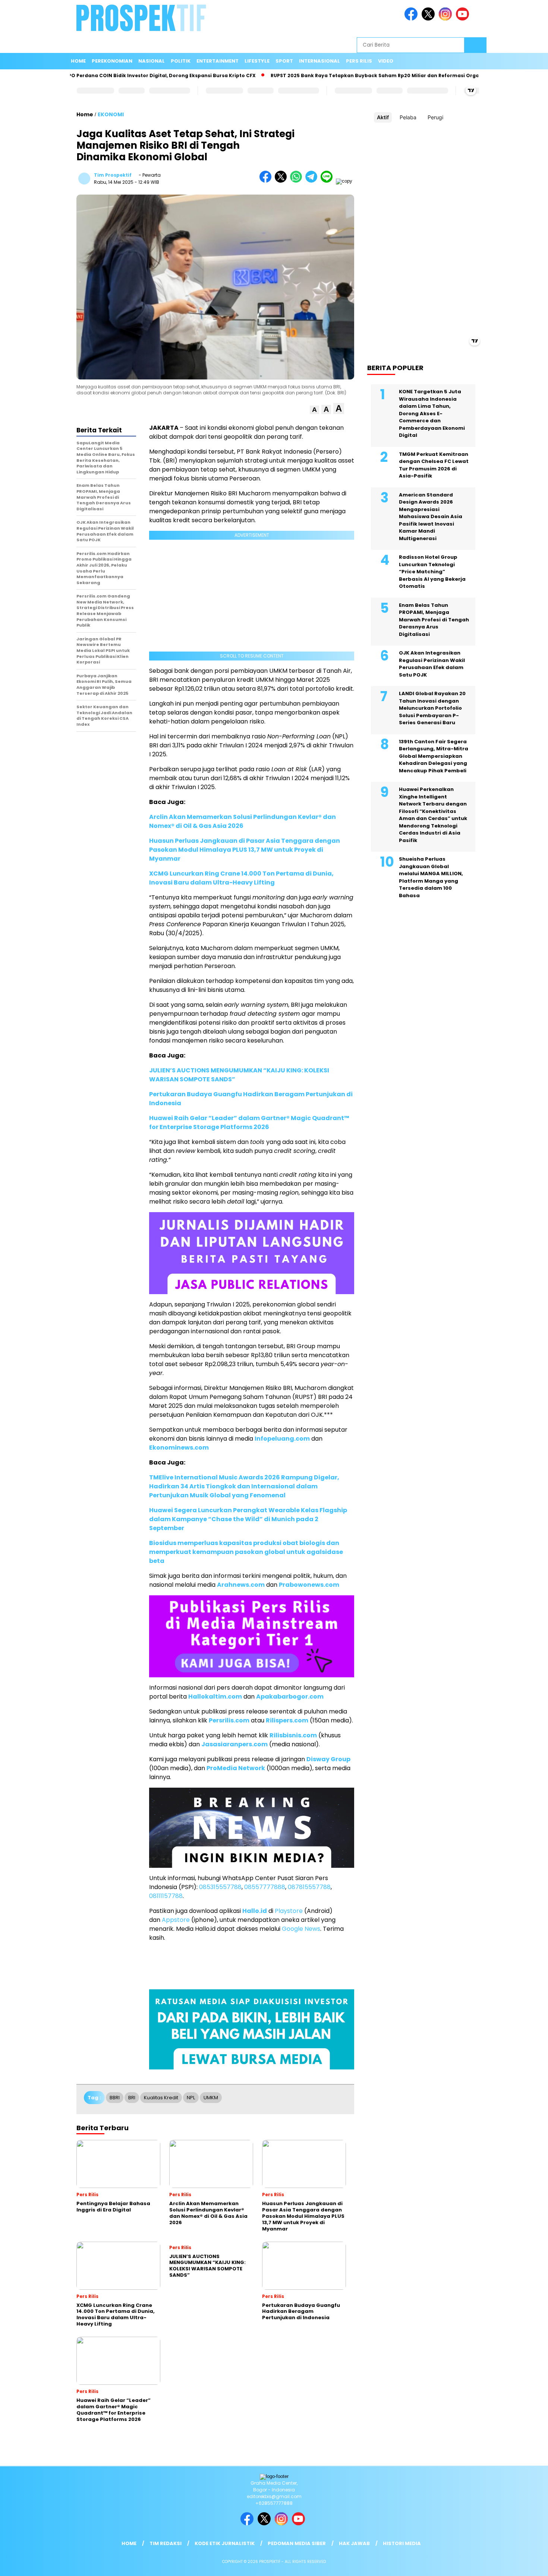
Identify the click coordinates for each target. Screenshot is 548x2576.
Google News (301, 1929)
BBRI (115, 2098)
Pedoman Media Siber (297, 2543)
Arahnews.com (241, 1585)
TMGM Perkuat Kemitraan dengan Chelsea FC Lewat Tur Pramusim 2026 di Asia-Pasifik (434, 465)
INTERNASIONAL (319, 61)
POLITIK (181, 61)
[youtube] (464, 19)
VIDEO (386, 61)
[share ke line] (328, 181)
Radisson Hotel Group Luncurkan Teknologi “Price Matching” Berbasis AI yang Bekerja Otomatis (432, 572)
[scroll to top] (525, 2564)
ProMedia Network (236, 1768)
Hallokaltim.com (215, 1697)
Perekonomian (112, 61)
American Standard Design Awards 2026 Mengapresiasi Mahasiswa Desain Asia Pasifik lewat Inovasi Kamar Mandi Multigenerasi (431, 517)
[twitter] (429, 19)
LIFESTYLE (257, 61)
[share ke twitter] (282, 181)
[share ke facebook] (267, 181)
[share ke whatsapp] (298, 181)
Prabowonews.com (309, 1585)
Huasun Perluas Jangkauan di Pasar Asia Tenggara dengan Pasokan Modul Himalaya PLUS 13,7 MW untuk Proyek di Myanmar (245, 850)
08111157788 (166, 1896)
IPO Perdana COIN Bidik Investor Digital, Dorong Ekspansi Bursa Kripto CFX (111, 75)
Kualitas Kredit (161, 2098)
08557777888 (265, 1887)
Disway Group (328, 1759)
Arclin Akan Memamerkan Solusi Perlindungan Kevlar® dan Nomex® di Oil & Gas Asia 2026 (242, 821)
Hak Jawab (354, 2543)
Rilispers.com (287, 1720)
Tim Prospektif (113, 175)
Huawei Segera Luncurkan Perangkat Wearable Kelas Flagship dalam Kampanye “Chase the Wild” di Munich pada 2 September (248, 1519)
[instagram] (447, 19)
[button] (314, 410)
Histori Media (402, 2543)
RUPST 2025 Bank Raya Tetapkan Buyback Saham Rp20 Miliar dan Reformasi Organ (326, 75)
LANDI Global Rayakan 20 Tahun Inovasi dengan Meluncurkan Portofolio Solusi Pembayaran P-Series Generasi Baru (432, 708)
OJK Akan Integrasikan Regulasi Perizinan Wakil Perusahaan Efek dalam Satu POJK (432, 664)
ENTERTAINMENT (218, 61)
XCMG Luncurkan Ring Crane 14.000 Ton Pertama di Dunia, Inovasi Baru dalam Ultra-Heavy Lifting (241, 878)
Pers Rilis (359, 61)
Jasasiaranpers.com (234, 1744)
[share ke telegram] (313, 181)
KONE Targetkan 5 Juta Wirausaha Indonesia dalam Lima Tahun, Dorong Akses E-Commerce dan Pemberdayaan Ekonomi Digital (432, 413)
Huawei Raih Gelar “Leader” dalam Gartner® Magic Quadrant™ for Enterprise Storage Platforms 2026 (249, 1123)
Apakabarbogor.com (290, 1697)
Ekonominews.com (179, 1448)
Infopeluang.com (282, 1439)
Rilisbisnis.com (293, 1735)
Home (78, 61)
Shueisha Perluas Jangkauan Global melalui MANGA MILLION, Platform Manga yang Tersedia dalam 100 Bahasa (431, 877)
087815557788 (309, 1887)
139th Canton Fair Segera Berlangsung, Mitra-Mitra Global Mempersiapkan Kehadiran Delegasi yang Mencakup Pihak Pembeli (434, 756)
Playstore (289, 1911)
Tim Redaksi (166, 2543)
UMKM (211, 2098)
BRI (132, 2098)
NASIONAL (152, 61)
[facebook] (412, 19)
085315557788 (220, 1887)
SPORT (284, 61)
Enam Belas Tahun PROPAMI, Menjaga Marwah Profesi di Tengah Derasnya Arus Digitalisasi (434, 620)
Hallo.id (255, 1911)
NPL (191, 2098)
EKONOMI (111, 114)
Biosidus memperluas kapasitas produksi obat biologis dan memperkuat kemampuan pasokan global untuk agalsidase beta (246, 1552)
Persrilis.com (229, 1720)
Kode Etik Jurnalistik (225, 2543)
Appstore (176, 1920)
